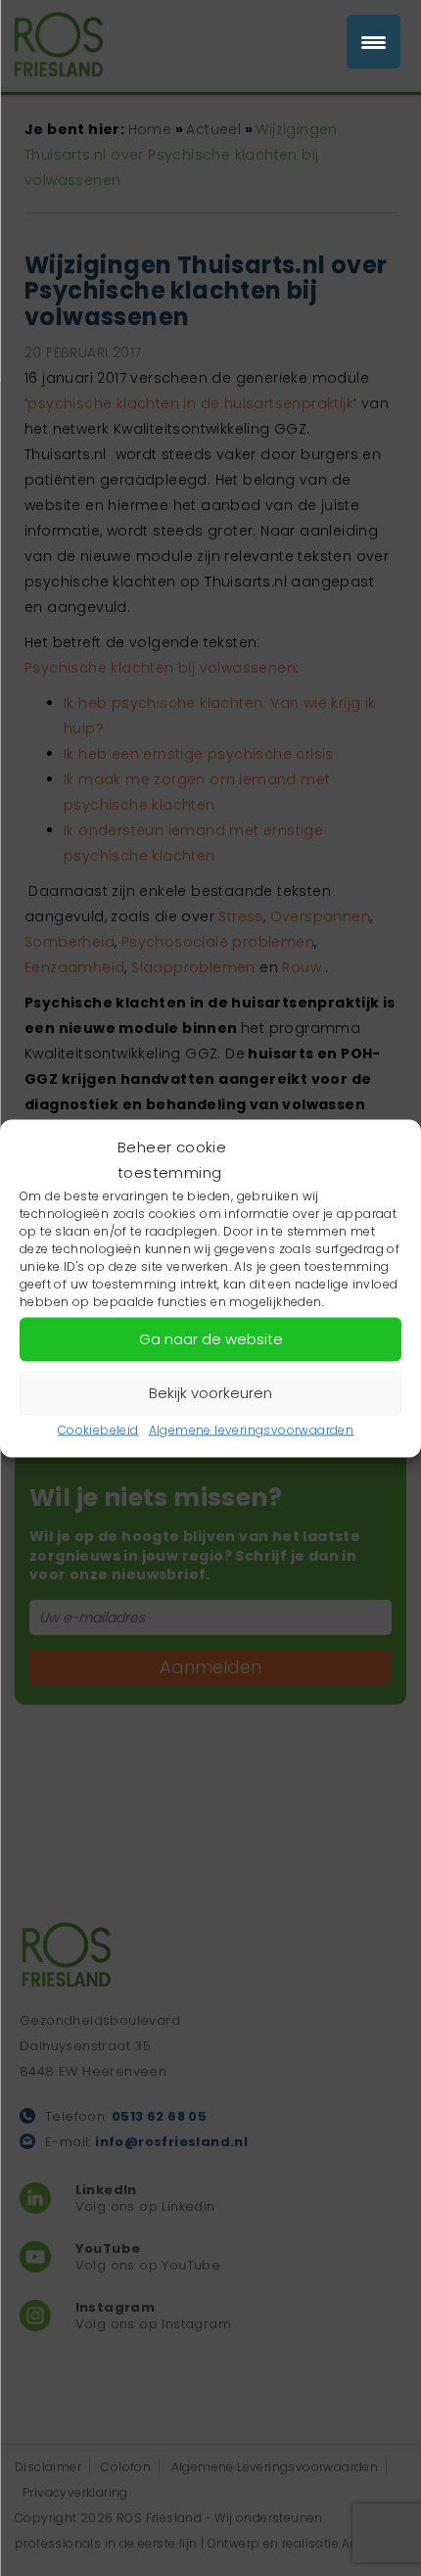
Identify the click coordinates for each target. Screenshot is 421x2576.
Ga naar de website (211, 1339)
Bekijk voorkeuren (210, 1393)
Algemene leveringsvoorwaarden (252, 1429)
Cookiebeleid (98, 1429)
